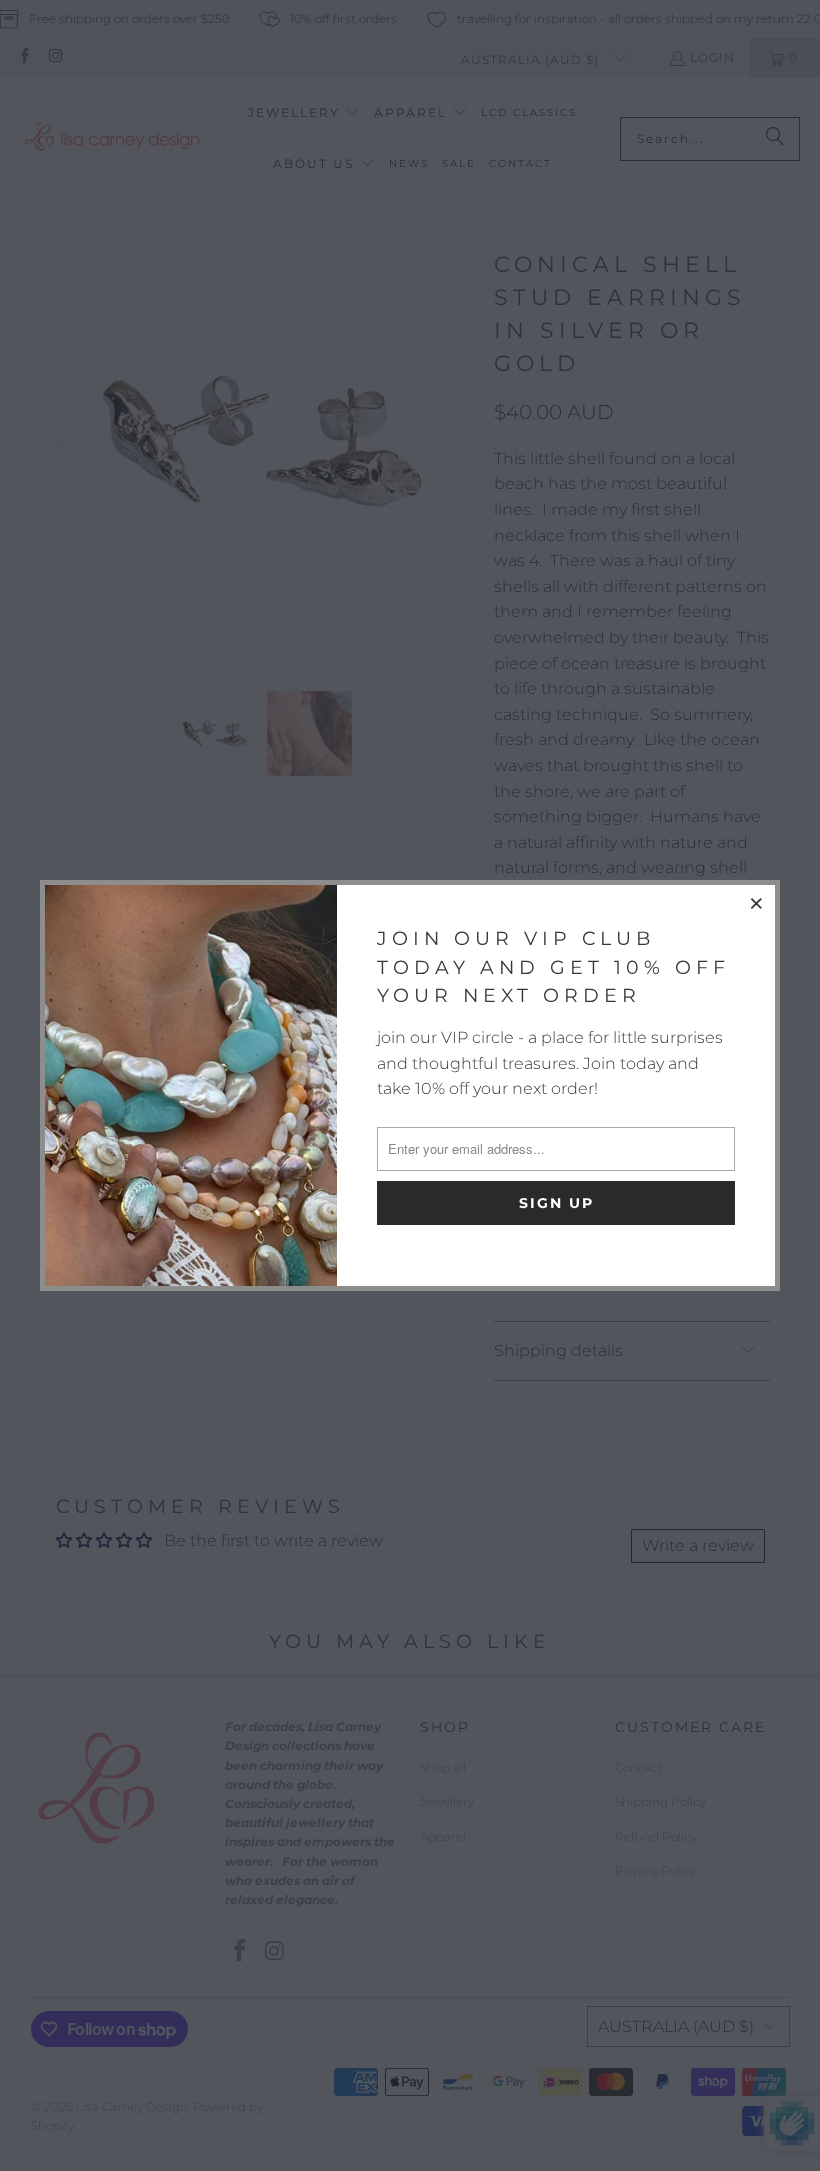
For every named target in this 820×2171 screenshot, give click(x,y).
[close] (757, 903)
